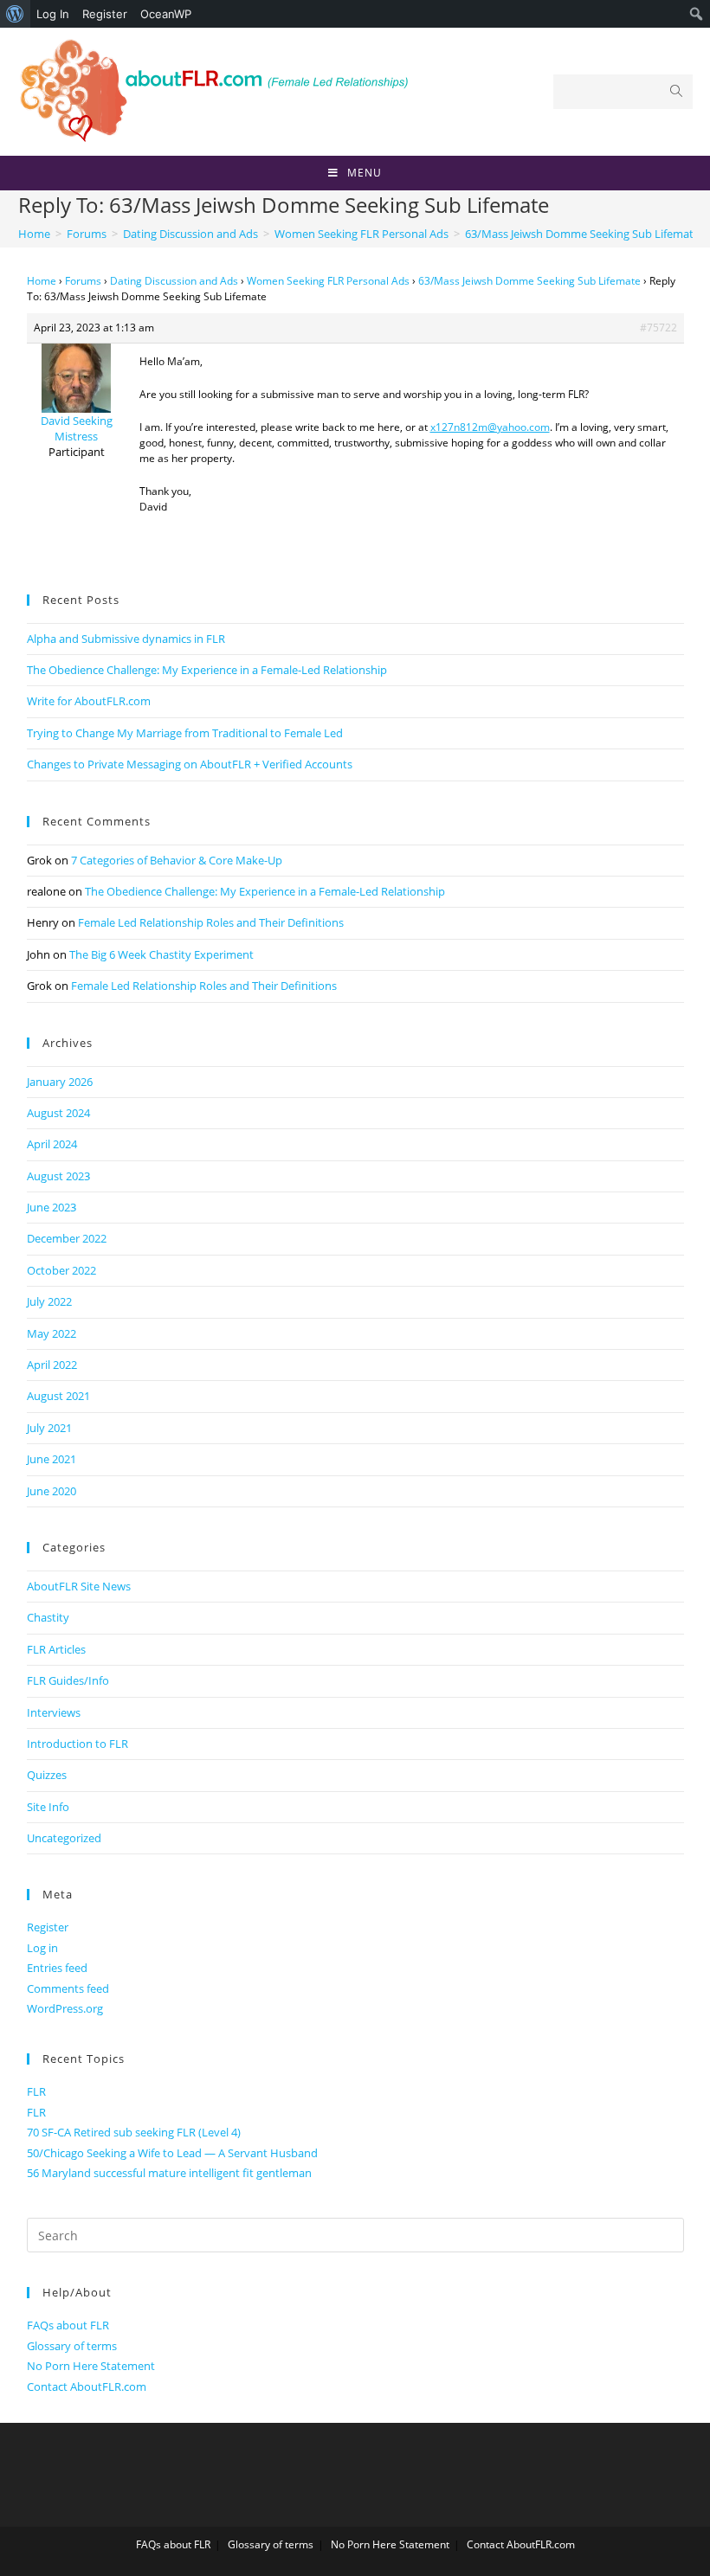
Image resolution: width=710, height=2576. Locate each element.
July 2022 (49, 1301)
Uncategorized (64, 1838)
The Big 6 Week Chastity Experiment (161, 954)
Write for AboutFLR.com (89, 701)
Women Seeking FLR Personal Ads (328, 281)
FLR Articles (56, 1649)
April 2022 (52, 1365)
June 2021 (52, 1459)
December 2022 (67, 1238)
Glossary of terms (72, 2346)
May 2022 (52, 1333)
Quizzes (47, 1775)
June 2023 (52, 1207)
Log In (53, 14)
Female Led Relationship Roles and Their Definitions (211, 922)
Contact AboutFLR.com (87, 2386)
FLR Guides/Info (68, 1680)
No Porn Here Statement (91, 2366)
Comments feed (68, 1988)
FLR (36, 2091)
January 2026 (60, 1082)
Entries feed (57, 1968)
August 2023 (58, 1176)
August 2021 (58, 1396)
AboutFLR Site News (79, 1586)
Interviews (54, 1712)
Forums (83, 281)
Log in (42, 1948)
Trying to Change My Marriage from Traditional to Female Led (185, 733)
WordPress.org (65, 2008)
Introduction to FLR (77, 1744)
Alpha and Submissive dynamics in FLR (126, 639)
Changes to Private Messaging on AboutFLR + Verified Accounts (190, 764)
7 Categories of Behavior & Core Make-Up (177, 860)
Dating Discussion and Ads (174, 281)
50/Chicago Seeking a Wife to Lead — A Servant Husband (172, 2153)
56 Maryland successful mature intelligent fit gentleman (169, 2173)
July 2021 (49, 1428)
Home (42, 281)
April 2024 (52, 1144)
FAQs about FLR (68, 2325)
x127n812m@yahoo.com (490, 427)
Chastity (48, 1617)
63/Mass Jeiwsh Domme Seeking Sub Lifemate (529, 281)
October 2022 (61, 1270)
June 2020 (52, 1491)
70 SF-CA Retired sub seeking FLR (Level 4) (134, 2132)
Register (105, 14)
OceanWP (166, 14)
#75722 (658, 328)
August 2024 (58, 1113)
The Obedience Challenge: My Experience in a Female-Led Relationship (207, 670)
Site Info (48, 1807)
